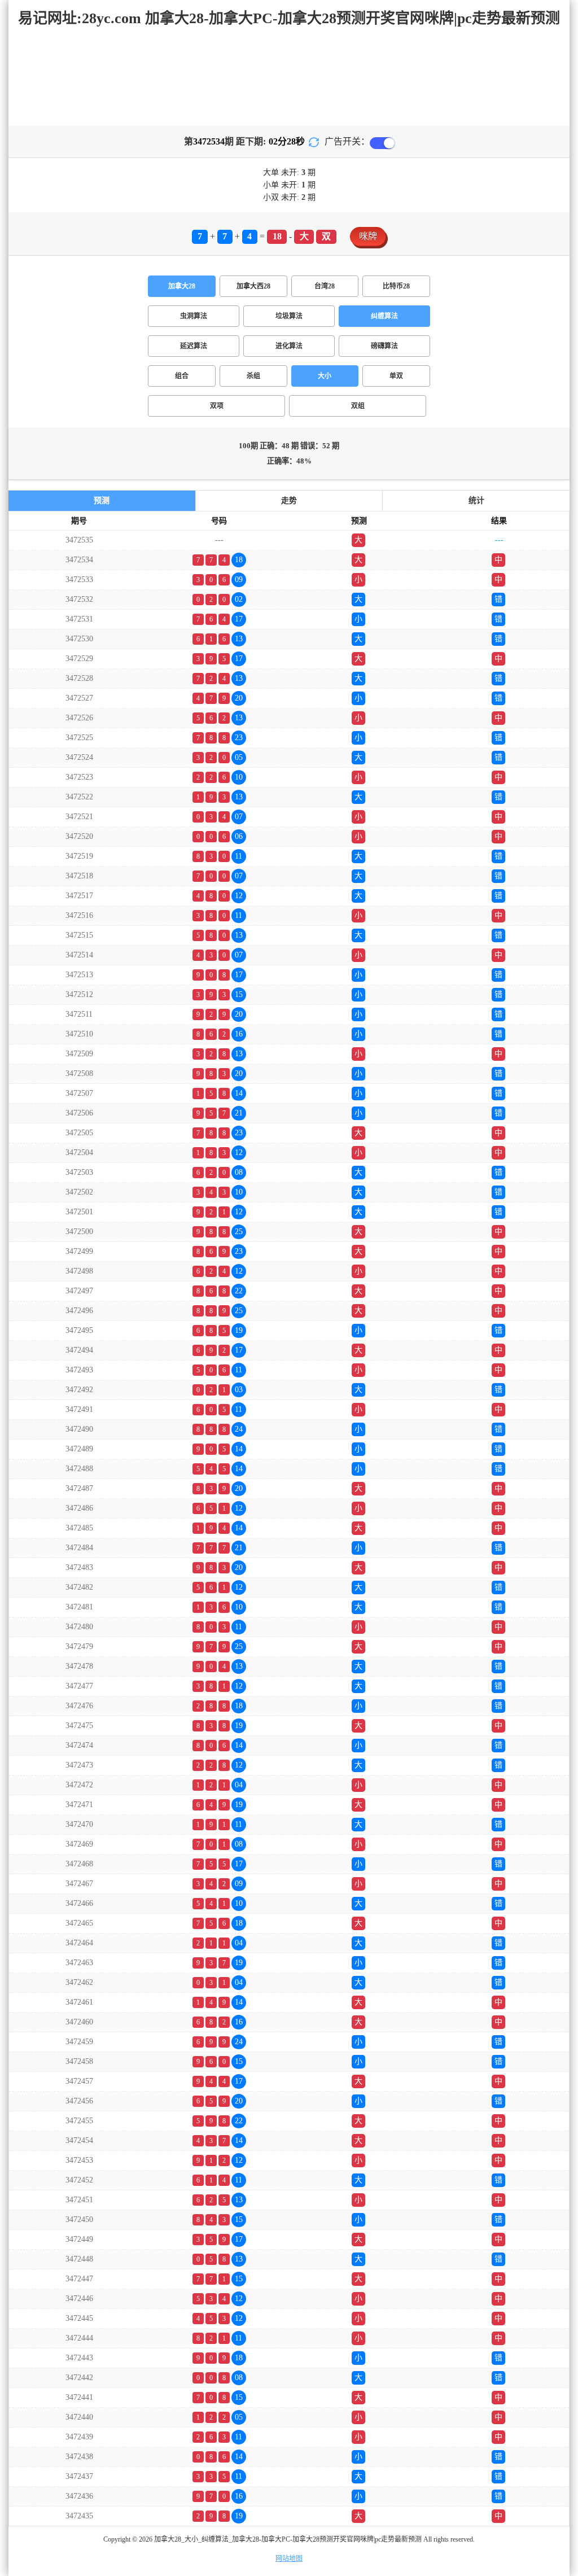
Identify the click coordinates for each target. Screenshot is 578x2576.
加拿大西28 (253, 286)
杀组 (253, 376)
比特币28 (396, 286)
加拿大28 (182, 286)
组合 (182, 376)
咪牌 (368, 236)
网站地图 (289, 2558)
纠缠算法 (384, 316)
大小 (325, 376)
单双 (396, 376)
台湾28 (325, 286)
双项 (217, 406)
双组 (358, 406)
